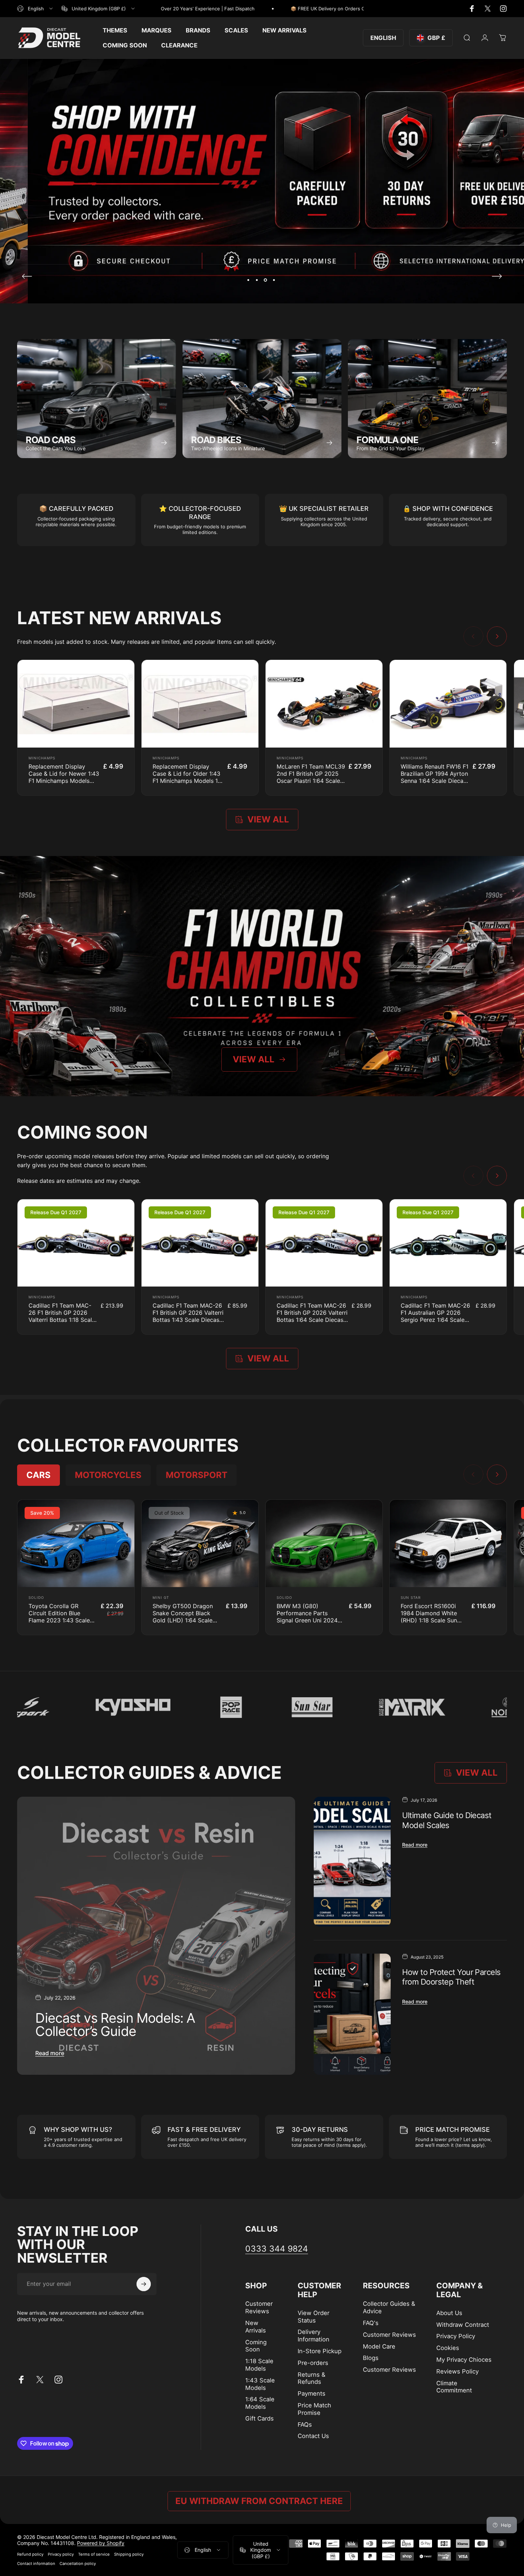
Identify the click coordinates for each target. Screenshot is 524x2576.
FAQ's (371, 2323)
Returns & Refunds (312, 2378)
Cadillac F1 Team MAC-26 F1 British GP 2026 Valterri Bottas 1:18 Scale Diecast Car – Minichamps (62, 1320)
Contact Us (313, 2436)
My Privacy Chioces (464, 2360)
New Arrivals (256, 2327)
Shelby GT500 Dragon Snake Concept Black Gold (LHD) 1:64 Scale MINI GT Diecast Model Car (184, 1620)
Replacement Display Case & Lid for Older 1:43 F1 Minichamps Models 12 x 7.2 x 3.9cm (187, 777)
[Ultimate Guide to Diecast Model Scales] (352, 1862)
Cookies (448, 2348)
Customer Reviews (259, 2307)
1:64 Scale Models (260, 2403)
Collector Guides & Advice (389, 2307)
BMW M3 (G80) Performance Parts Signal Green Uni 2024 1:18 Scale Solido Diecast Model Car (310, 1620)
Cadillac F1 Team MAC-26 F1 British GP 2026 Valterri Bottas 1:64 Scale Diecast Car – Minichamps (312, 1316)
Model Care (379, 2346)
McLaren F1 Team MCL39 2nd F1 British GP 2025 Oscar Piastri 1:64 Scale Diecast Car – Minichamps (311, 781)
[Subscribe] (144, 2284)
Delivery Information (314, 2336)
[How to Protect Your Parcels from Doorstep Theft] (352, 2014)
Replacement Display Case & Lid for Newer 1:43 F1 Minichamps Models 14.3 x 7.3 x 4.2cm (64, 777)
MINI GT (161, 1597)
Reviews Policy (458, 2371)
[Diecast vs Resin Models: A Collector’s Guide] (156, 1936)
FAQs (305, 2424)
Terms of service (94, 2554)
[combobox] (35, 9)
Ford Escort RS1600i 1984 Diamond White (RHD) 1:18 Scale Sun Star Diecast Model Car (432, 1617)
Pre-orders (313, 2363)
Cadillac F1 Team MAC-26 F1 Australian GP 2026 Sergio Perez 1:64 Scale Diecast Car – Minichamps (436, 1316)
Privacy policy (61, 2554)
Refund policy (30, 2554)
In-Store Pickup (320, 2351)
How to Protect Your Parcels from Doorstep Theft (451, 1977)
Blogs (371, 2358)
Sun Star (411, 1597)
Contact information (36, 2564)
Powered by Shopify (101, 2543)
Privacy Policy (456, 2336)
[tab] (38, 1475)
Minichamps (42, 758)
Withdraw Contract (463, 2325)
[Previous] (27, 276)
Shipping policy (129, 2554)
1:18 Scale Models (259, 2365)
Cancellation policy (78, 2564)
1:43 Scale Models (260, 2384)
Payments (312, 2393)
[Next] (497, 276)
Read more (50, 2053)
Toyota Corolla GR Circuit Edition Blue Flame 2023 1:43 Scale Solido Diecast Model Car (59, 1620)
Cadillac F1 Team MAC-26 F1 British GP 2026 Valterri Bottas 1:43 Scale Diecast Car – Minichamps (188, 1316)
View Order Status (314, 2317)
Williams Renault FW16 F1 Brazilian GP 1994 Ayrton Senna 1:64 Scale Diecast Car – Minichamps (435, 777)
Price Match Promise (314, 2409)
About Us (449, 2313)
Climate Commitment (454, 2387)
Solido (36, 1597)
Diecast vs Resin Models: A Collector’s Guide (115, 2025)
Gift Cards (260, 2418)
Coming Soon (256, 2346)
